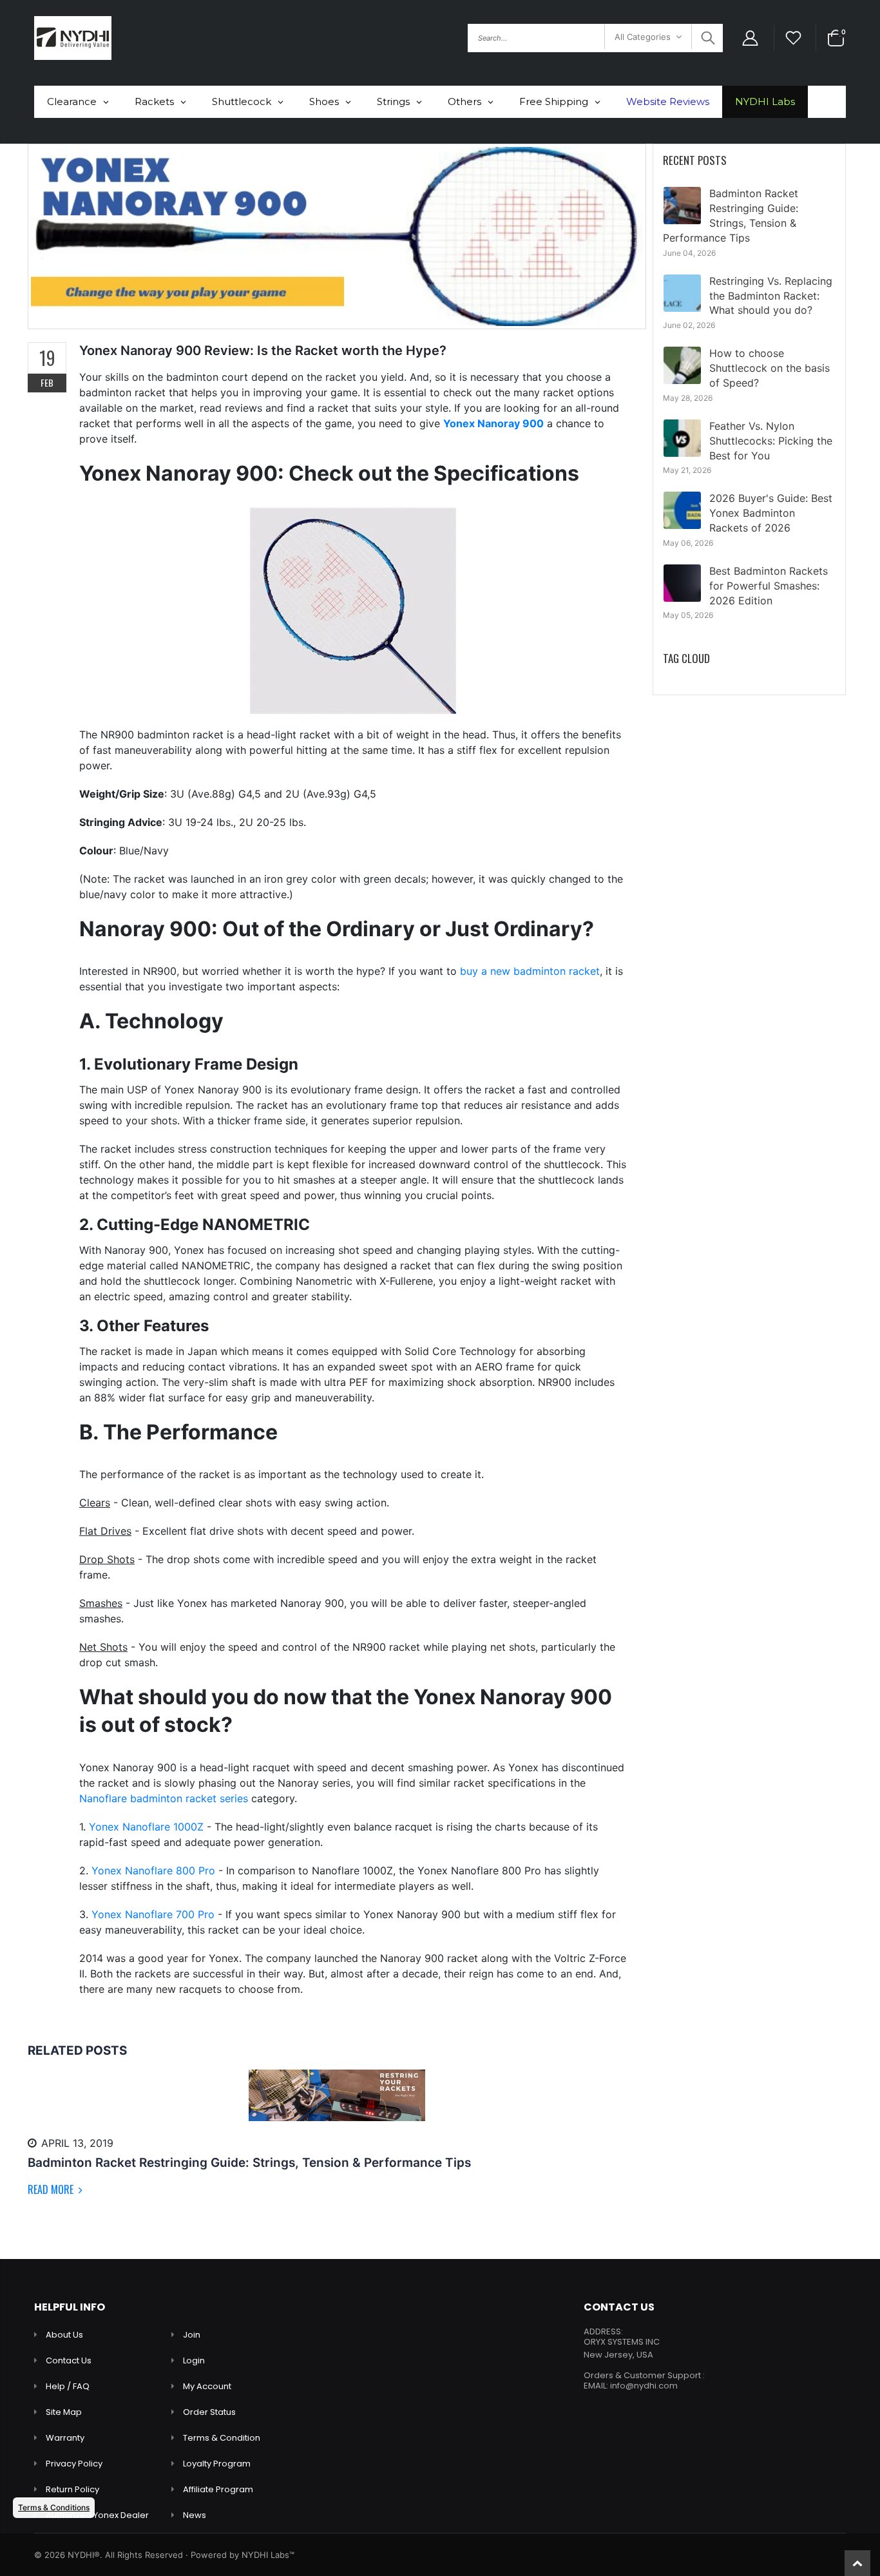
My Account (207, 2386)
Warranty (65, 2438)
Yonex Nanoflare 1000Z (146, 1827)
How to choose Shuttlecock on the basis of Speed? (770, 368)
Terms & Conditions (54, 2507)
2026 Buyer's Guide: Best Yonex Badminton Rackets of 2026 (771, 513)
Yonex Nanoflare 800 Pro (153, 1870)
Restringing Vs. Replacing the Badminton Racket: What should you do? (771, 296)
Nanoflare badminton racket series (164, 1798)
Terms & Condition (222, 2438)
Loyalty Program (217, 2464)
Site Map (64, 2412)
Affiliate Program (218, 2489)
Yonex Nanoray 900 (493, 423)
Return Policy (72, 2489)
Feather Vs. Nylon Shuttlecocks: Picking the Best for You (771, 441)
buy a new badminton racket (530, 971)
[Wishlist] (794, 38)
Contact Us (69, 2360)
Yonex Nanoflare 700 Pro (153, 1914)
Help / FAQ (68, 2386)
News (195, 2515)
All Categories (643, 37)
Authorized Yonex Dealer (97, 2515)
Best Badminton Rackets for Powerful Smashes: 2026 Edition (769, 586)
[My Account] (750, 38)
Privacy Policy (74, 2464)
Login (194, 2360)
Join (192, 2335)
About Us (64, 2335)
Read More (52, 2189)
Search (706, 38)
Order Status (209, 2412)
